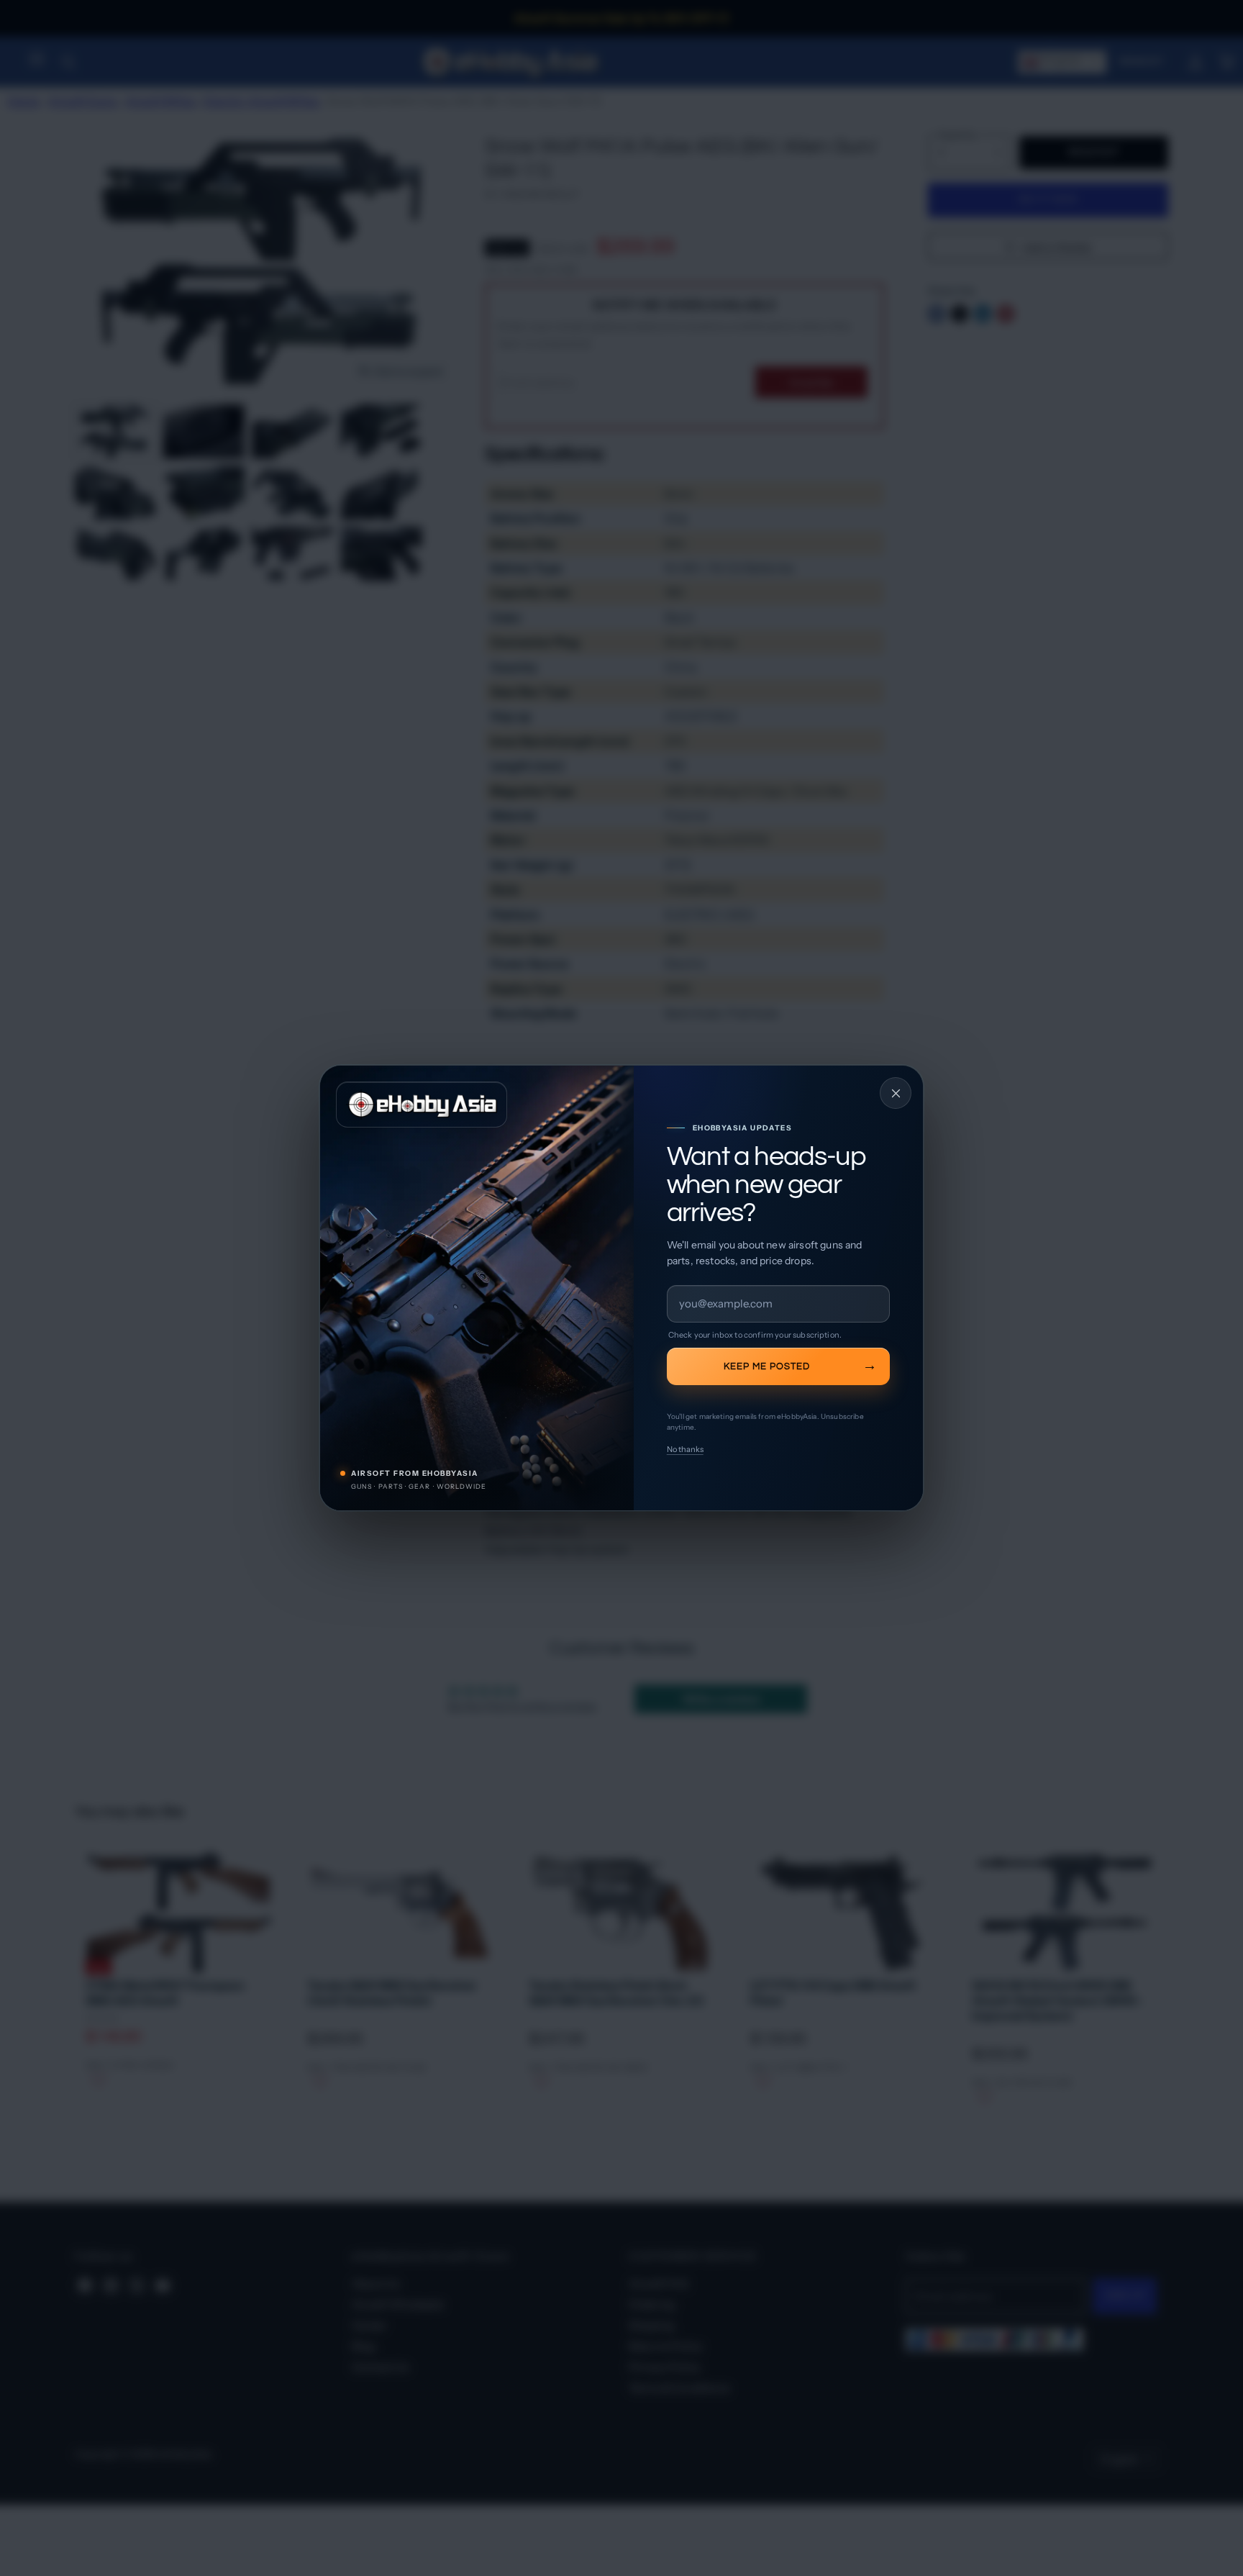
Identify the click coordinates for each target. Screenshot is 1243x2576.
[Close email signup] (896, 1093)
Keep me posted (767, 1366)
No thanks (685, 1449)
